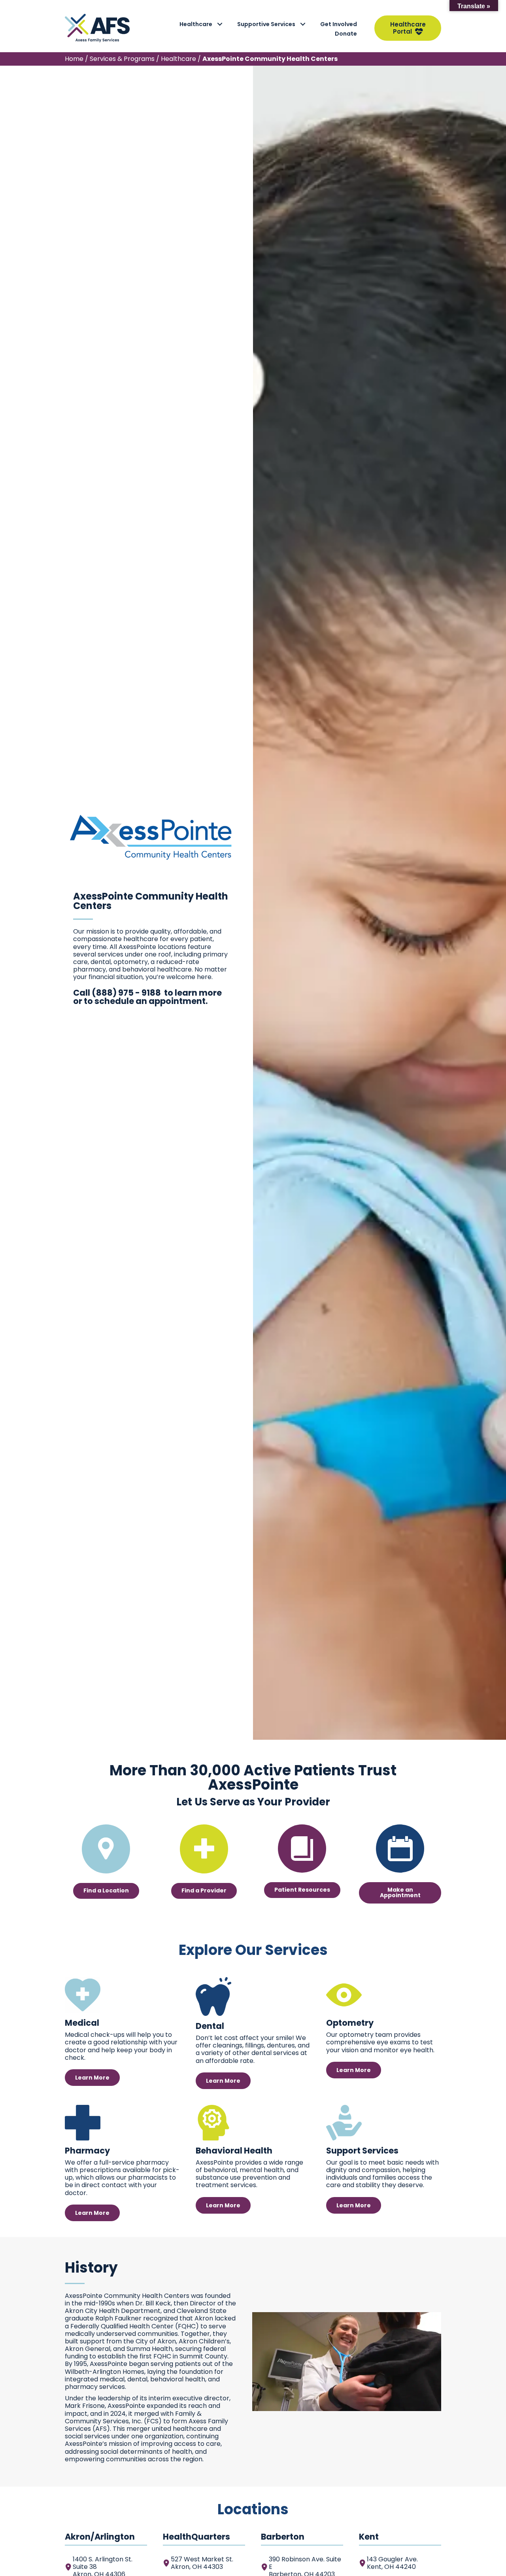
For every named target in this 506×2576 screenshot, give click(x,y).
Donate (346, 34)
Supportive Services (266, 24)
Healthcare (196, 24)
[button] (220, 24)
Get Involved (339, 24)
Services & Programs (122, 59)
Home (74, 59)
